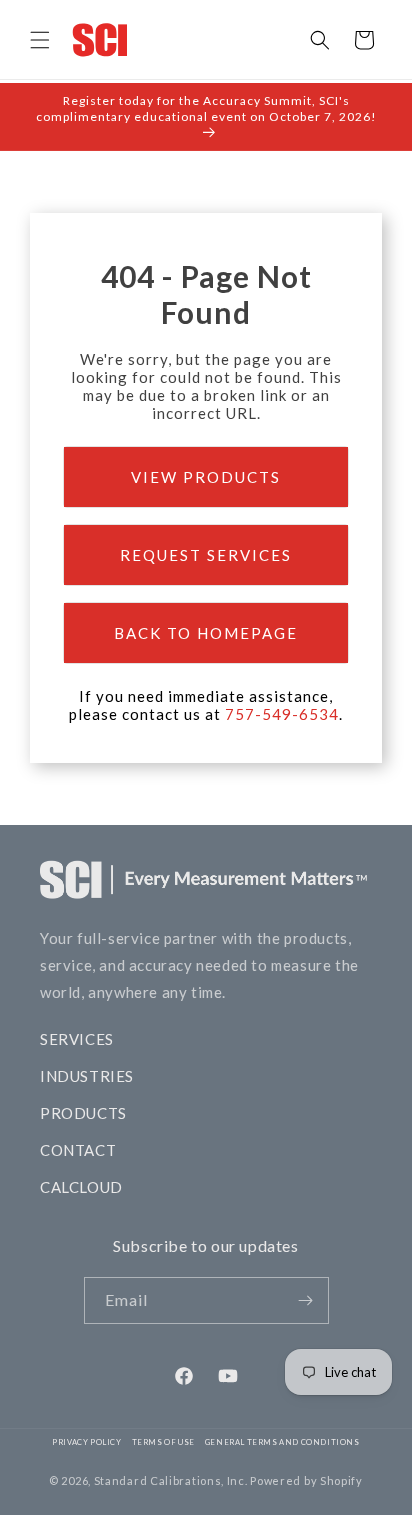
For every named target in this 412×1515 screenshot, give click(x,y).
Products (83, 1113)
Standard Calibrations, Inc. (171, 1480)
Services (77, 1039)
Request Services (206, 555)
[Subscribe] (306, 1300)
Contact (78, 1150)
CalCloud (81, 1187)
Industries (87, 1076)
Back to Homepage (206, 633)
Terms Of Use (163, 1442)
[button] (40, 40)
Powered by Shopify (306, 1480)
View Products (206, 477)
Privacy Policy (86, 1442)
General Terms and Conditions (282, 1442)
